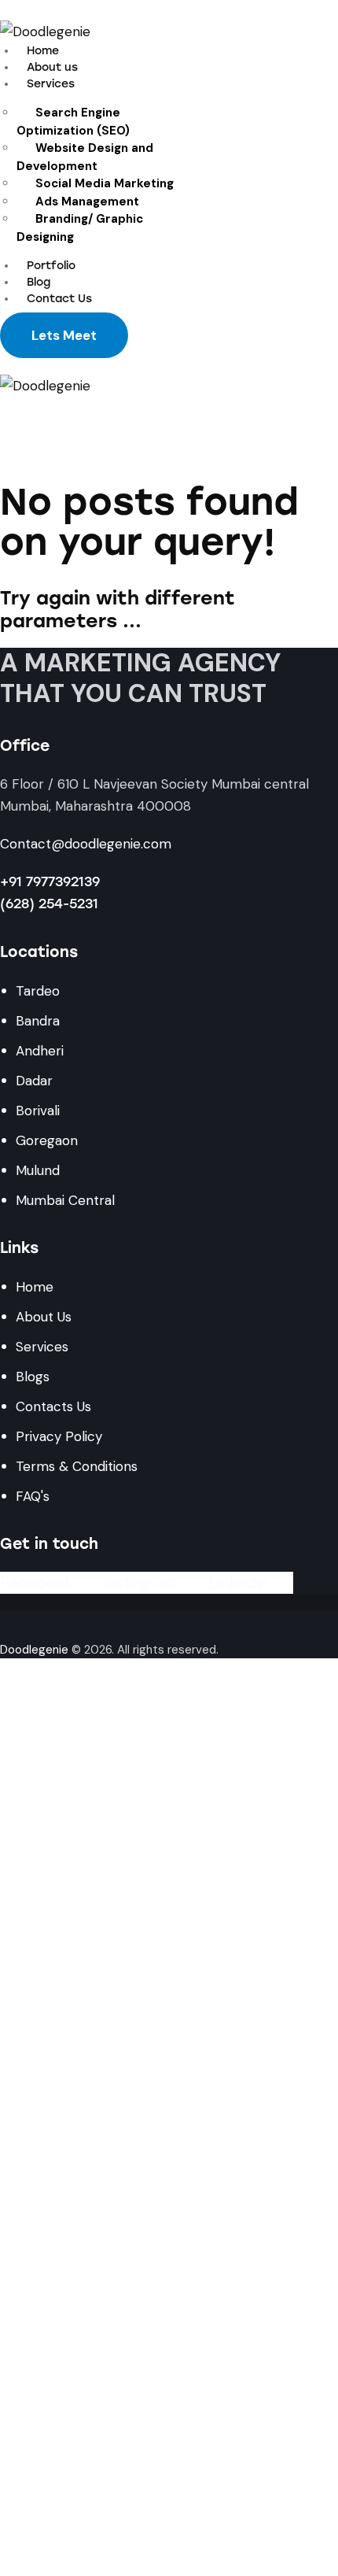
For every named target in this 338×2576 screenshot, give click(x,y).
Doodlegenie (34, 1650)
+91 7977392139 (50, 881)
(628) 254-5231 (49, 904)
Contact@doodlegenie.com (86, 844)
